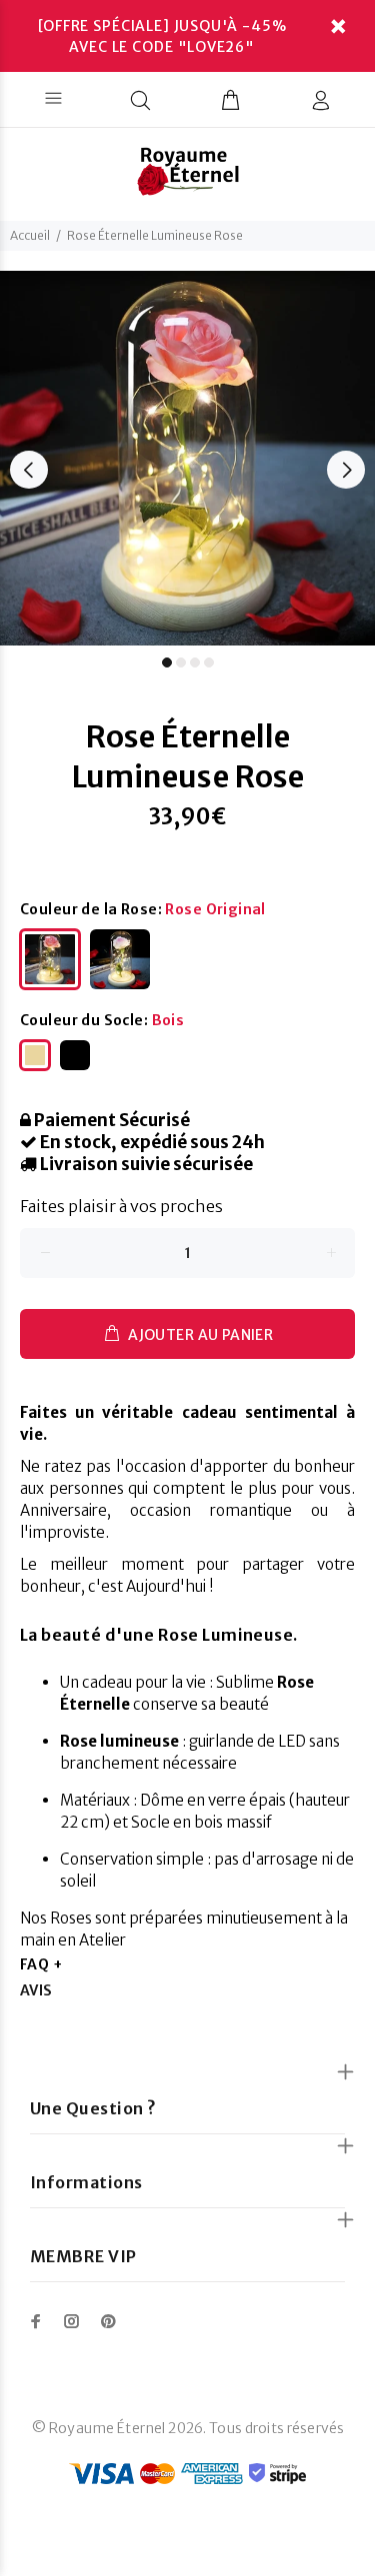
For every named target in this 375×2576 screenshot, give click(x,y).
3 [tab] (195, 662)
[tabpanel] (187, 458)
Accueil (30, 235)
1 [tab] (167, 662)
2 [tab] (181, 662)
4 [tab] (209, 662)
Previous (29, 470)
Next (346, 470)
